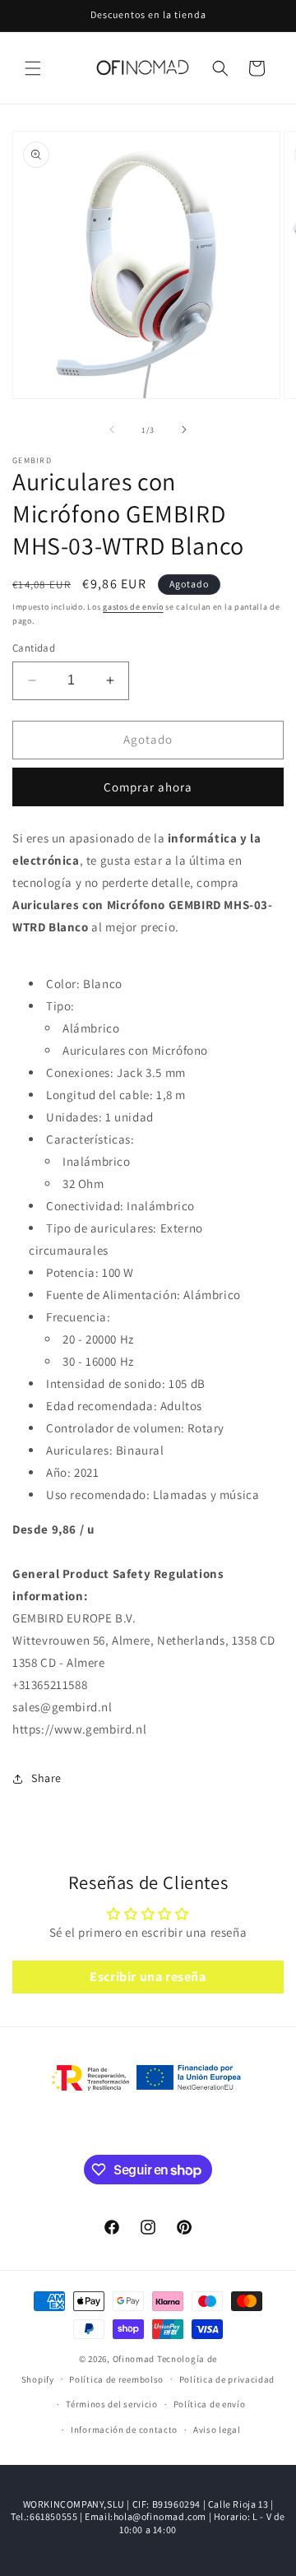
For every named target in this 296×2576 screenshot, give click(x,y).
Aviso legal (217, 2430)
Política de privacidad (227, 2379)
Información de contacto (124, 2430)
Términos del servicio (112, 2404)
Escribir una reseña (148, 1977)
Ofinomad (134, 2359)
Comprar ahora (148, 787)
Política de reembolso (116, 2379)
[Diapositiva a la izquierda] (112, 429)
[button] (33, 68)
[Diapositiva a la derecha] (184, 429)
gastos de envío (133, 607)
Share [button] (46, 1778)
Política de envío (210, 2404)
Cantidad (34, 648)
